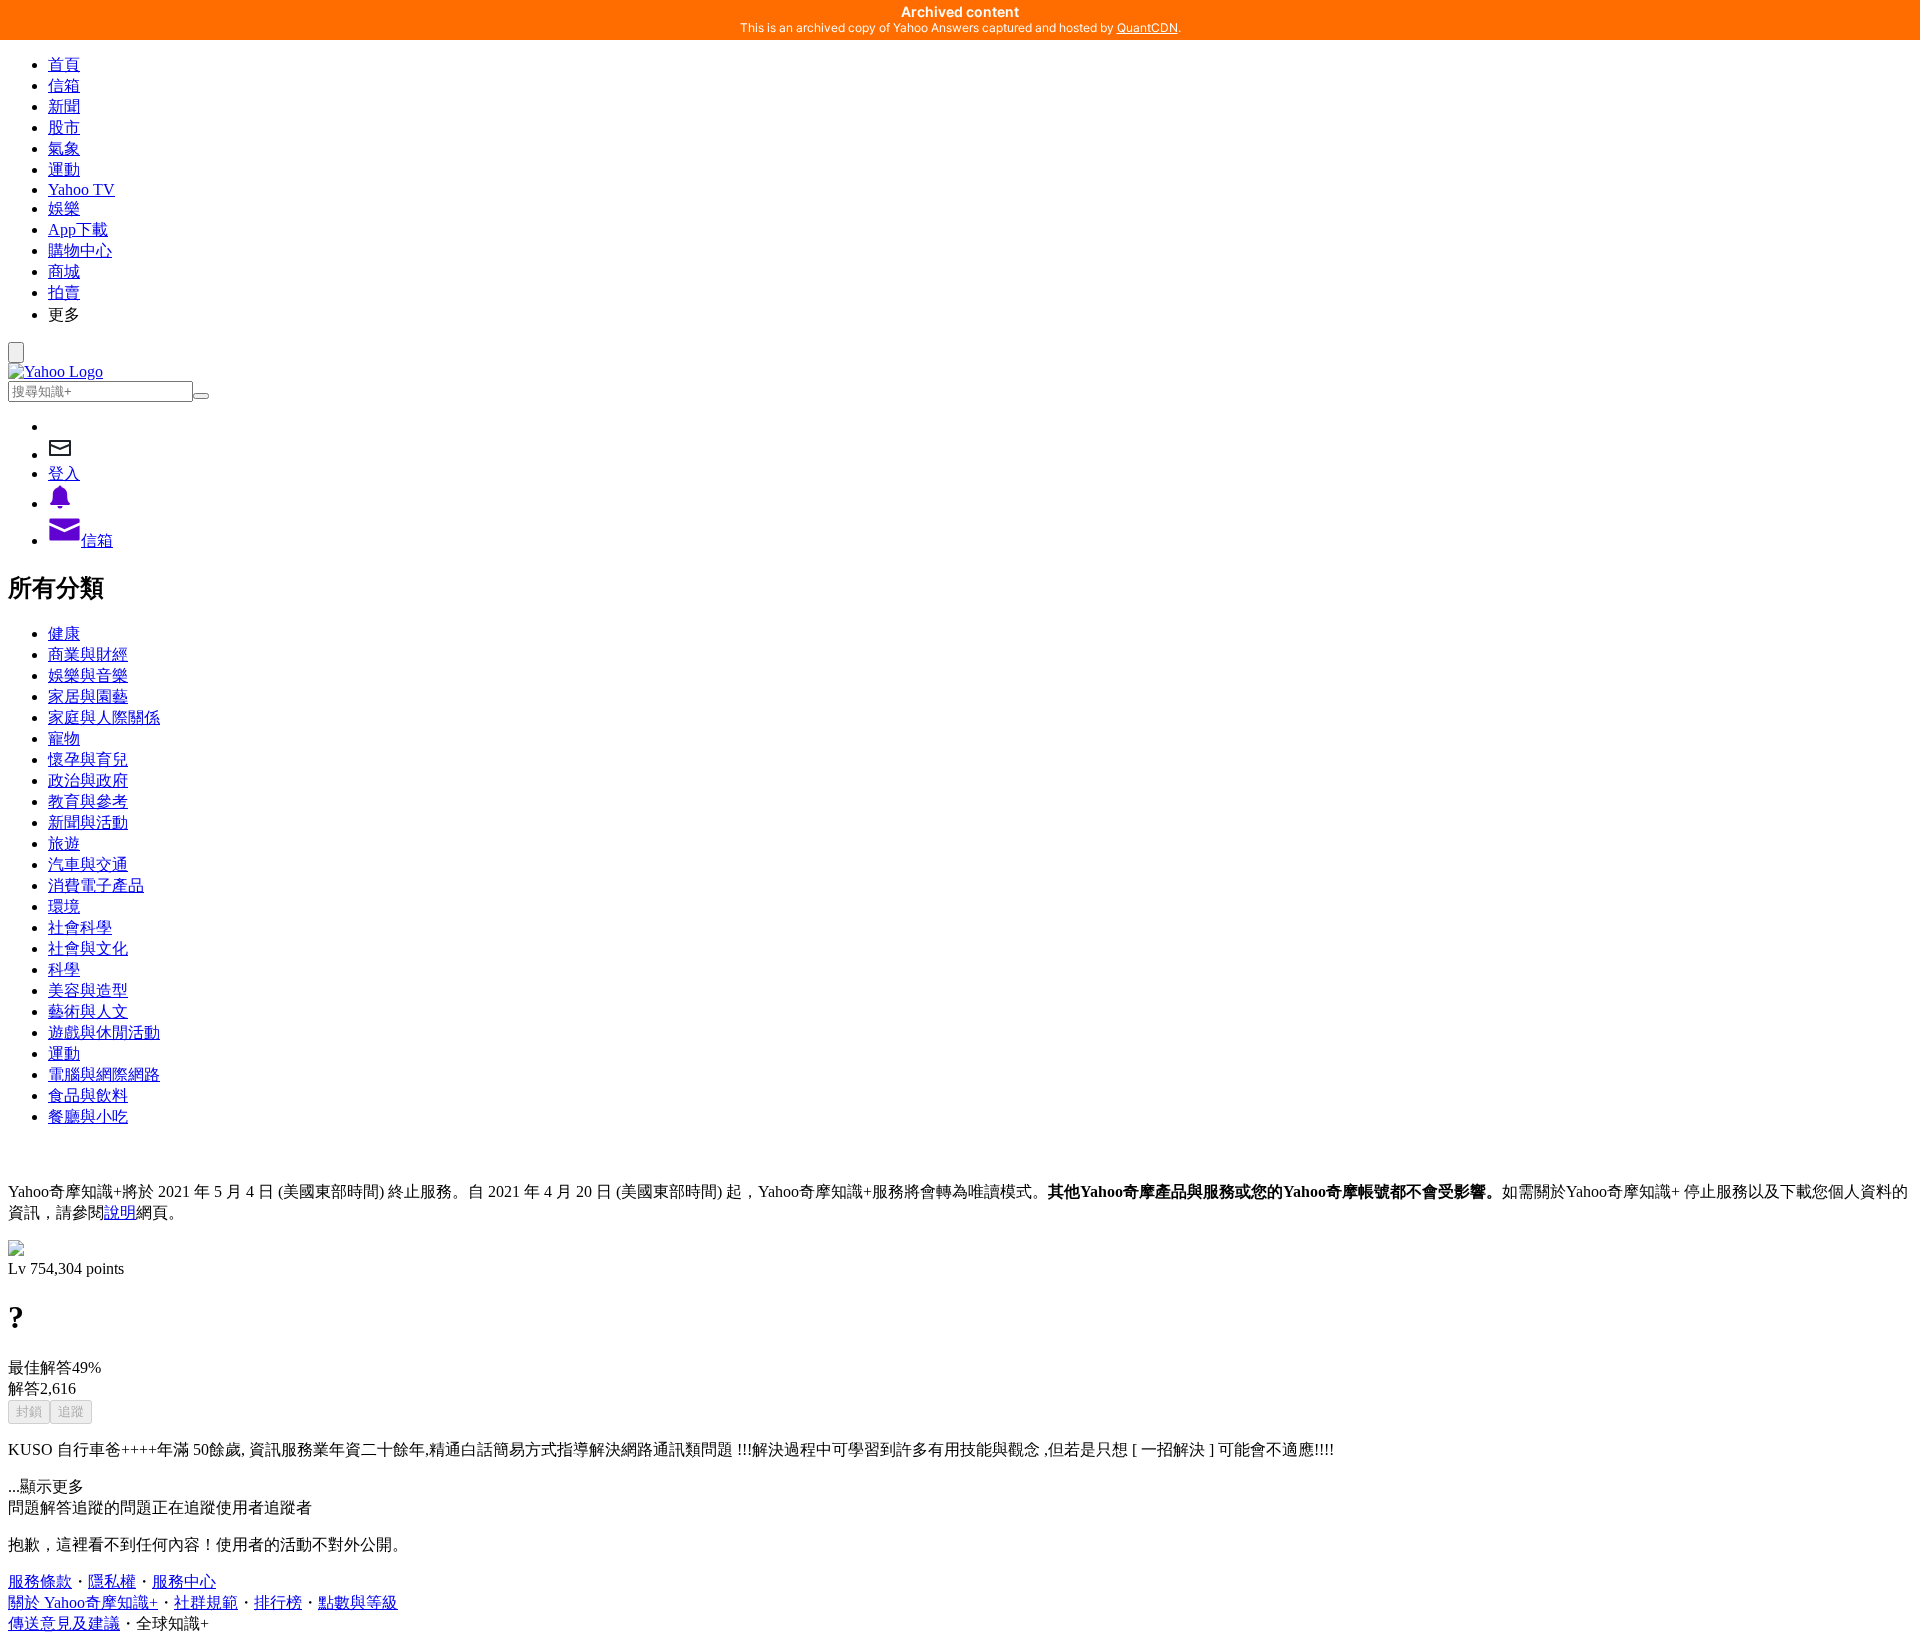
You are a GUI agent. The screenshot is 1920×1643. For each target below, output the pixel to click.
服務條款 (40, 1581)
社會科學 (80, 927)
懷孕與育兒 (88, 759)
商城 (64, 271)
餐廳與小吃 (88, 1116)
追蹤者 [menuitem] (288, 1507)
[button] (980, 315)
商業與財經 (88, 654)
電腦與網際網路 (104, 1074)
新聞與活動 (88, 822)
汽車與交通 (88, 864)
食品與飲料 (88, 1095)
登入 (64, 473)
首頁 (64, 64)
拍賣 (64, 292)
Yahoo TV (81, 189)
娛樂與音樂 (88, 675)
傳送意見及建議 (64, 1623)
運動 (64, 169)
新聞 (64, 106)
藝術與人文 (88, 1011)
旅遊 (64, 843)
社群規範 (206, 1602)
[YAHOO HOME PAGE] (55, 371)
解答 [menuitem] (56, 1507)
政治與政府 (88, 780)
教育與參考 (88, 801)
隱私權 (112, 1581)
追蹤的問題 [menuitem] (112, 1507)
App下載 (78, 229)
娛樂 (64, 208)
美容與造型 (88, 990)
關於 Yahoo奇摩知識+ (83, 1602)
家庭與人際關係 (104, 717)
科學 (64, 969)
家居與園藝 (88, 696)
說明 (120, 1212)
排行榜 (278, 1602)
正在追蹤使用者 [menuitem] (208, 1507)
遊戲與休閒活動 (104, 1032)
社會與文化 (88, 948)
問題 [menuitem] (24, 1507)
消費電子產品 (96, 885)
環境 (64, 906)
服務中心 (184, 1581)
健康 (64, 633)
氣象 (64, 148)
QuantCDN (1147, 27)
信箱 (64, 85)
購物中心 (80, 250)
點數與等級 (358, 1602)
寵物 (64, 738)
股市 (64, 127)
